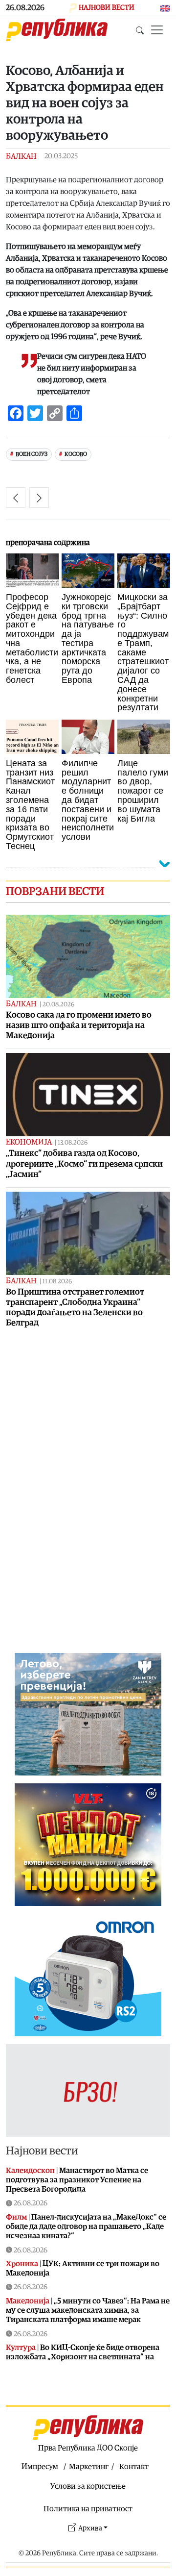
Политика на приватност (88, 2509)
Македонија (28, 2301)
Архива (90, 2528)
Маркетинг (89, 2467)
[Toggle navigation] (157, 30)
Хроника (22, 2264)
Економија (29, 1142)
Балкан (21, 156)
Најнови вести (42, 2151)
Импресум (40, 2467)
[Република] (57, 30)
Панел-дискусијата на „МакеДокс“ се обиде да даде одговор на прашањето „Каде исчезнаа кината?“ (86, 2226)
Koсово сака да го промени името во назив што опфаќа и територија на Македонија (79, 1025)
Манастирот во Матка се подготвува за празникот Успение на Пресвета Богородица (77, 2180)
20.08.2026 (58, 1005)
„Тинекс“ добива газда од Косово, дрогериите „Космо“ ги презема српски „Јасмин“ (84, 1163)
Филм (16, 2217)
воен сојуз (32, 454)
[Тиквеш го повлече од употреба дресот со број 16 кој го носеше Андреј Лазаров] (16, 498)
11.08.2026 (57, 1282)
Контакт (134, 2467)
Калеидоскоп (30, 2171)
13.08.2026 (73, 1143)
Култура (21, 2348)
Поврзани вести (55, 892)
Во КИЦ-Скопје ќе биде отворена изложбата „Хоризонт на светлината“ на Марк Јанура (83, 2357)
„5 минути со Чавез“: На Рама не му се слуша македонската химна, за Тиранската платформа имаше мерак (88, 2310)
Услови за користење (88, 2486)
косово (76, 454)
